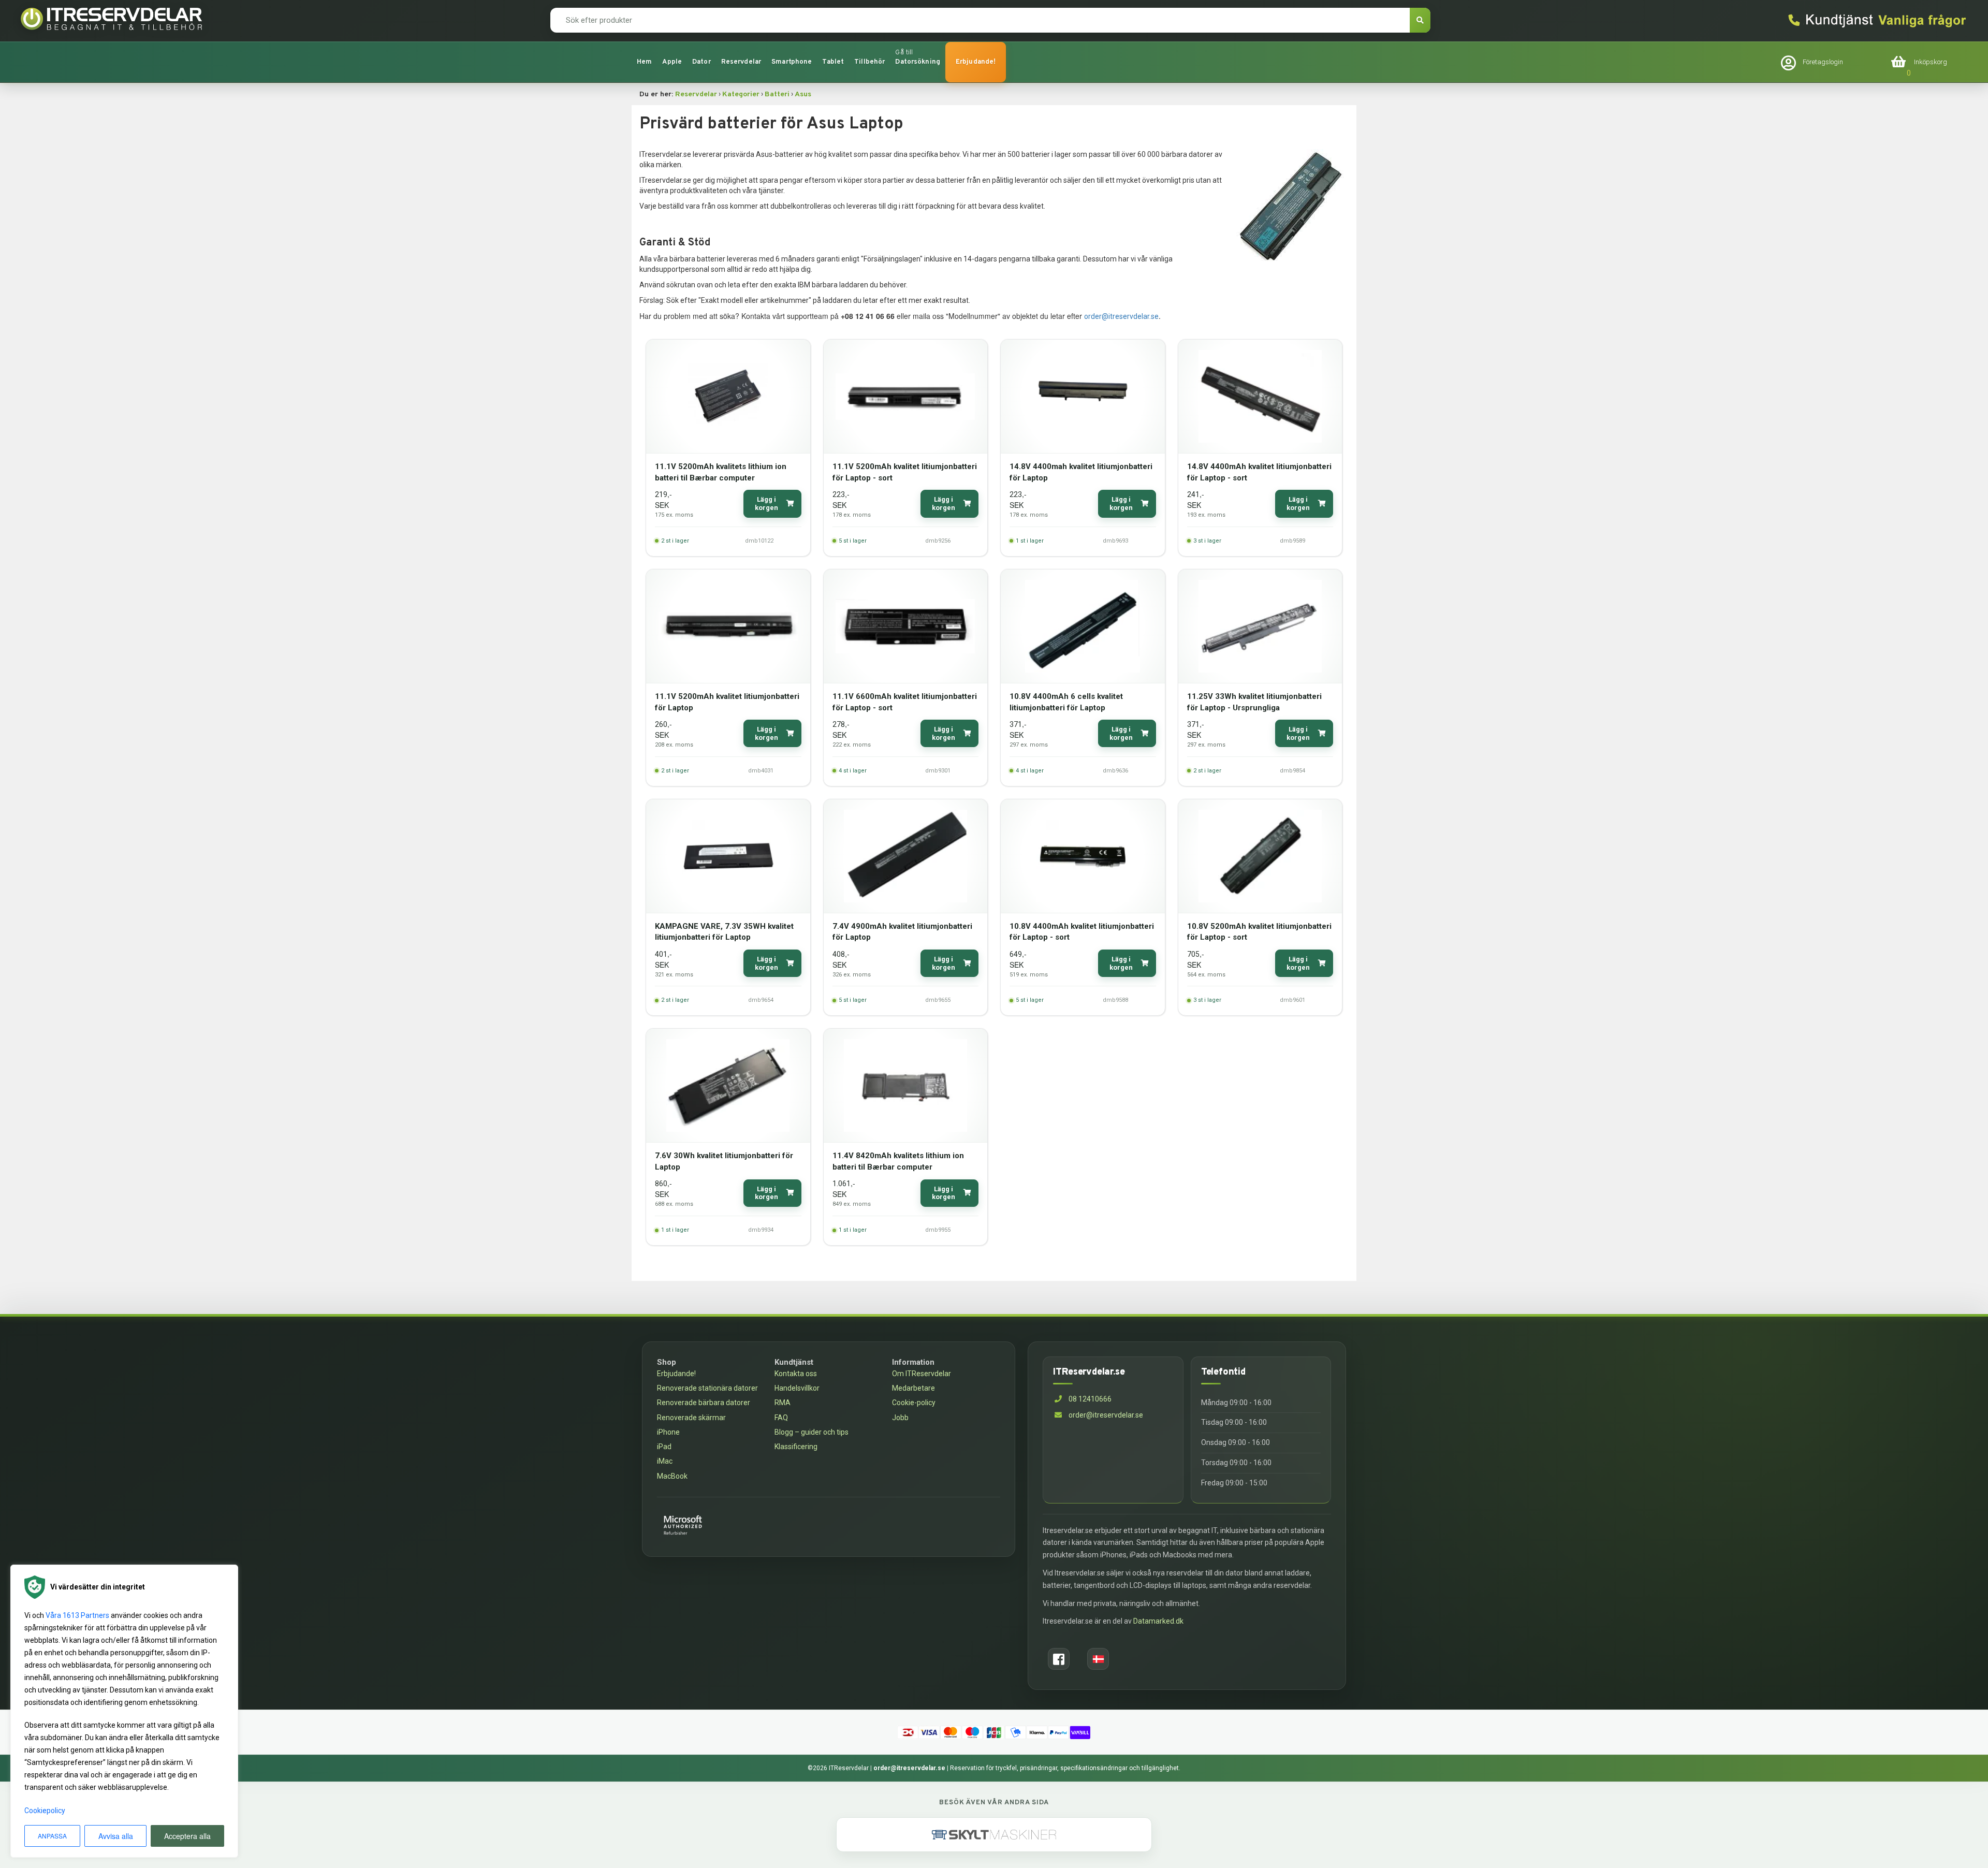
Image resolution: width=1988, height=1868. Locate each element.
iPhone (668, 1432)
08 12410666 (1089, 1399)
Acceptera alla (187, 1836)
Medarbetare (913, 1388)
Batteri (777, 94)
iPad (664, 1447)
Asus (803, 94)
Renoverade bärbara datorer (704, 1403)
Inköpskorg (1931, 62)
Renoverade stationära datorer (707, 1388)
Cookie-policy (914, 1403)
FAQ (781, 1418)
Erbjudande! (976, 62)
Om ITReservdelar (922, 1374)
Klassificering (796, 1447)
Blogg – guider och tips (812, 1432)
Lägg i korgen (766, 504)
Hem (644, 62)
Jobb (900, 1418)
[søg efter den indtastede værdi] (1420, 20)
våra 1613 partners (77, 1615)
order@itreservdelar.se (1121, 316)
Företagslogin (1823, 62)
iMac (665, 1461)
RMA (783, 1403)
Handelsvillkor (797, 1388)
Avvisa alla (116, 1836)
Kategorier (741, 94)
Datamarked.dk (1158, 1621)
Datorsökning (918, 62)
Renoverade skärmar (691, 1418)
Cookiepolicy (45, 1811)
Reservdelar (696, 94)
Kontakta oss (796, 1374)
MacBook (672, 1476)
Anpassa (52, 1836)
